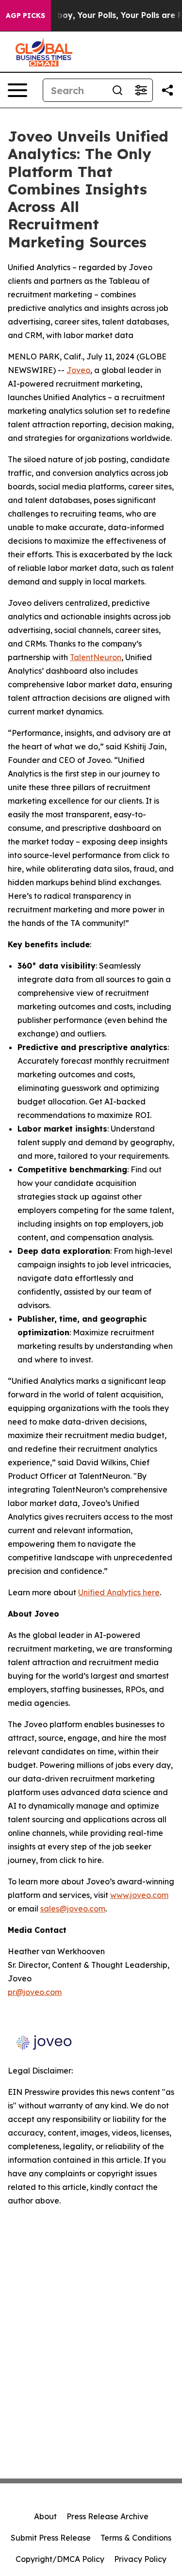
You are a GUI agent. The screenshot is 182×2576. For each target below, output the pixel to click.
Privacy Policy (140, 2559)
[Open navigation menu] (17, 90)
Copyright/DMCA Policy (60, 2559)
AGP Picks (25, 16)
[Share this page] (167, 90)
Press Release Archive (108, 2516)
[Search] (117, 90)
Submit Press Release (51, 2538)
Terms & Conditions (136, 2538)
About (45, 2516)
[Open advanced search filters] (141, 90)
